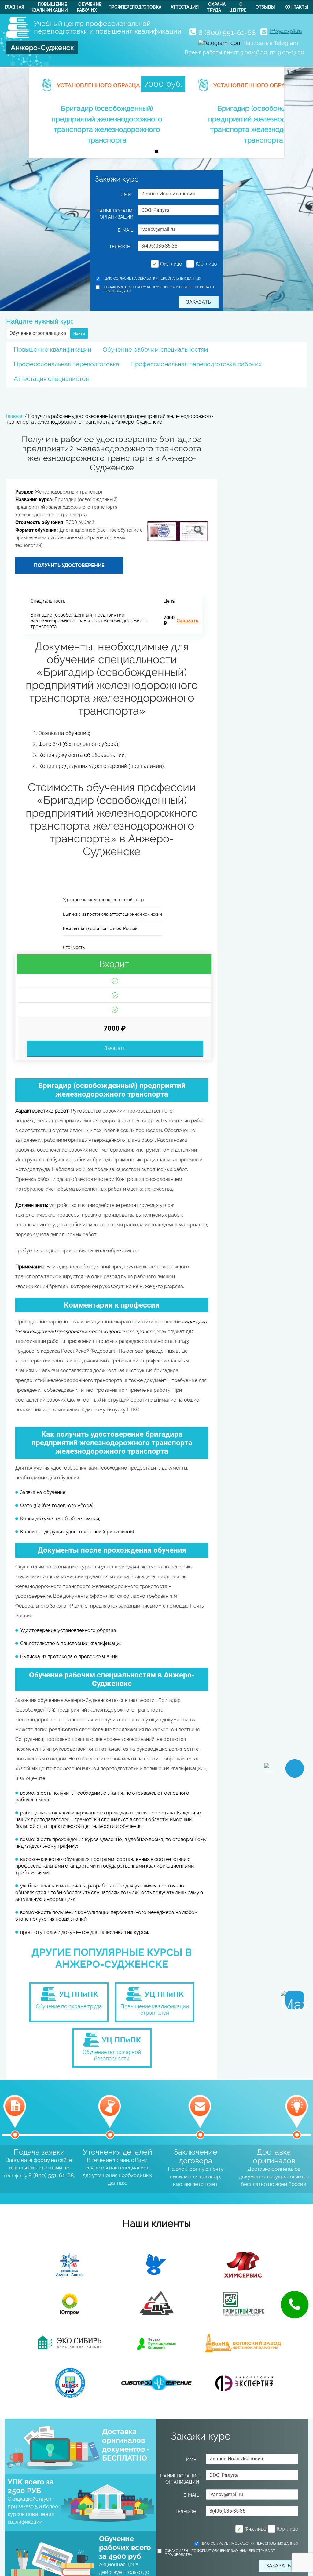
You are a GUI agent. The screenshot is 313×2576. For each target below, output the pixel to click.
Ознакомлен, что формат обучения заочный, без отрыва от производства (159, 289)
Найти (79, 333)
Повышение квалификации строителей (155, 2010)
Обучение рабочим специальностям (155, 349)
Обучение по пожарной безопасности (112, 2055)
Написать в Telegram (271, 43)
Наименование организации (115, 214)
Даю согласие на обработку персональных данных (153, 279)
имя (127, 194)
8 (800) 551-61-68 (227, 33)
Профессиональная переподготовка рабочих (196, 364)
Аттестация (185, 7)
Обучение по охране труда (69, 2006)
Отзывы (265, 7)
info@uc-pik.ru (286, 31)
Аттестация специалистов (51, 379)
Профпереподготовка (135, 7)
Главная (14, 7)
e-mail (125, 230)
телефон (121, 247)
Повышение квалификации (53, 349)
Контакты (296, 7)
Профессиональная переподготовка (66, 364)
